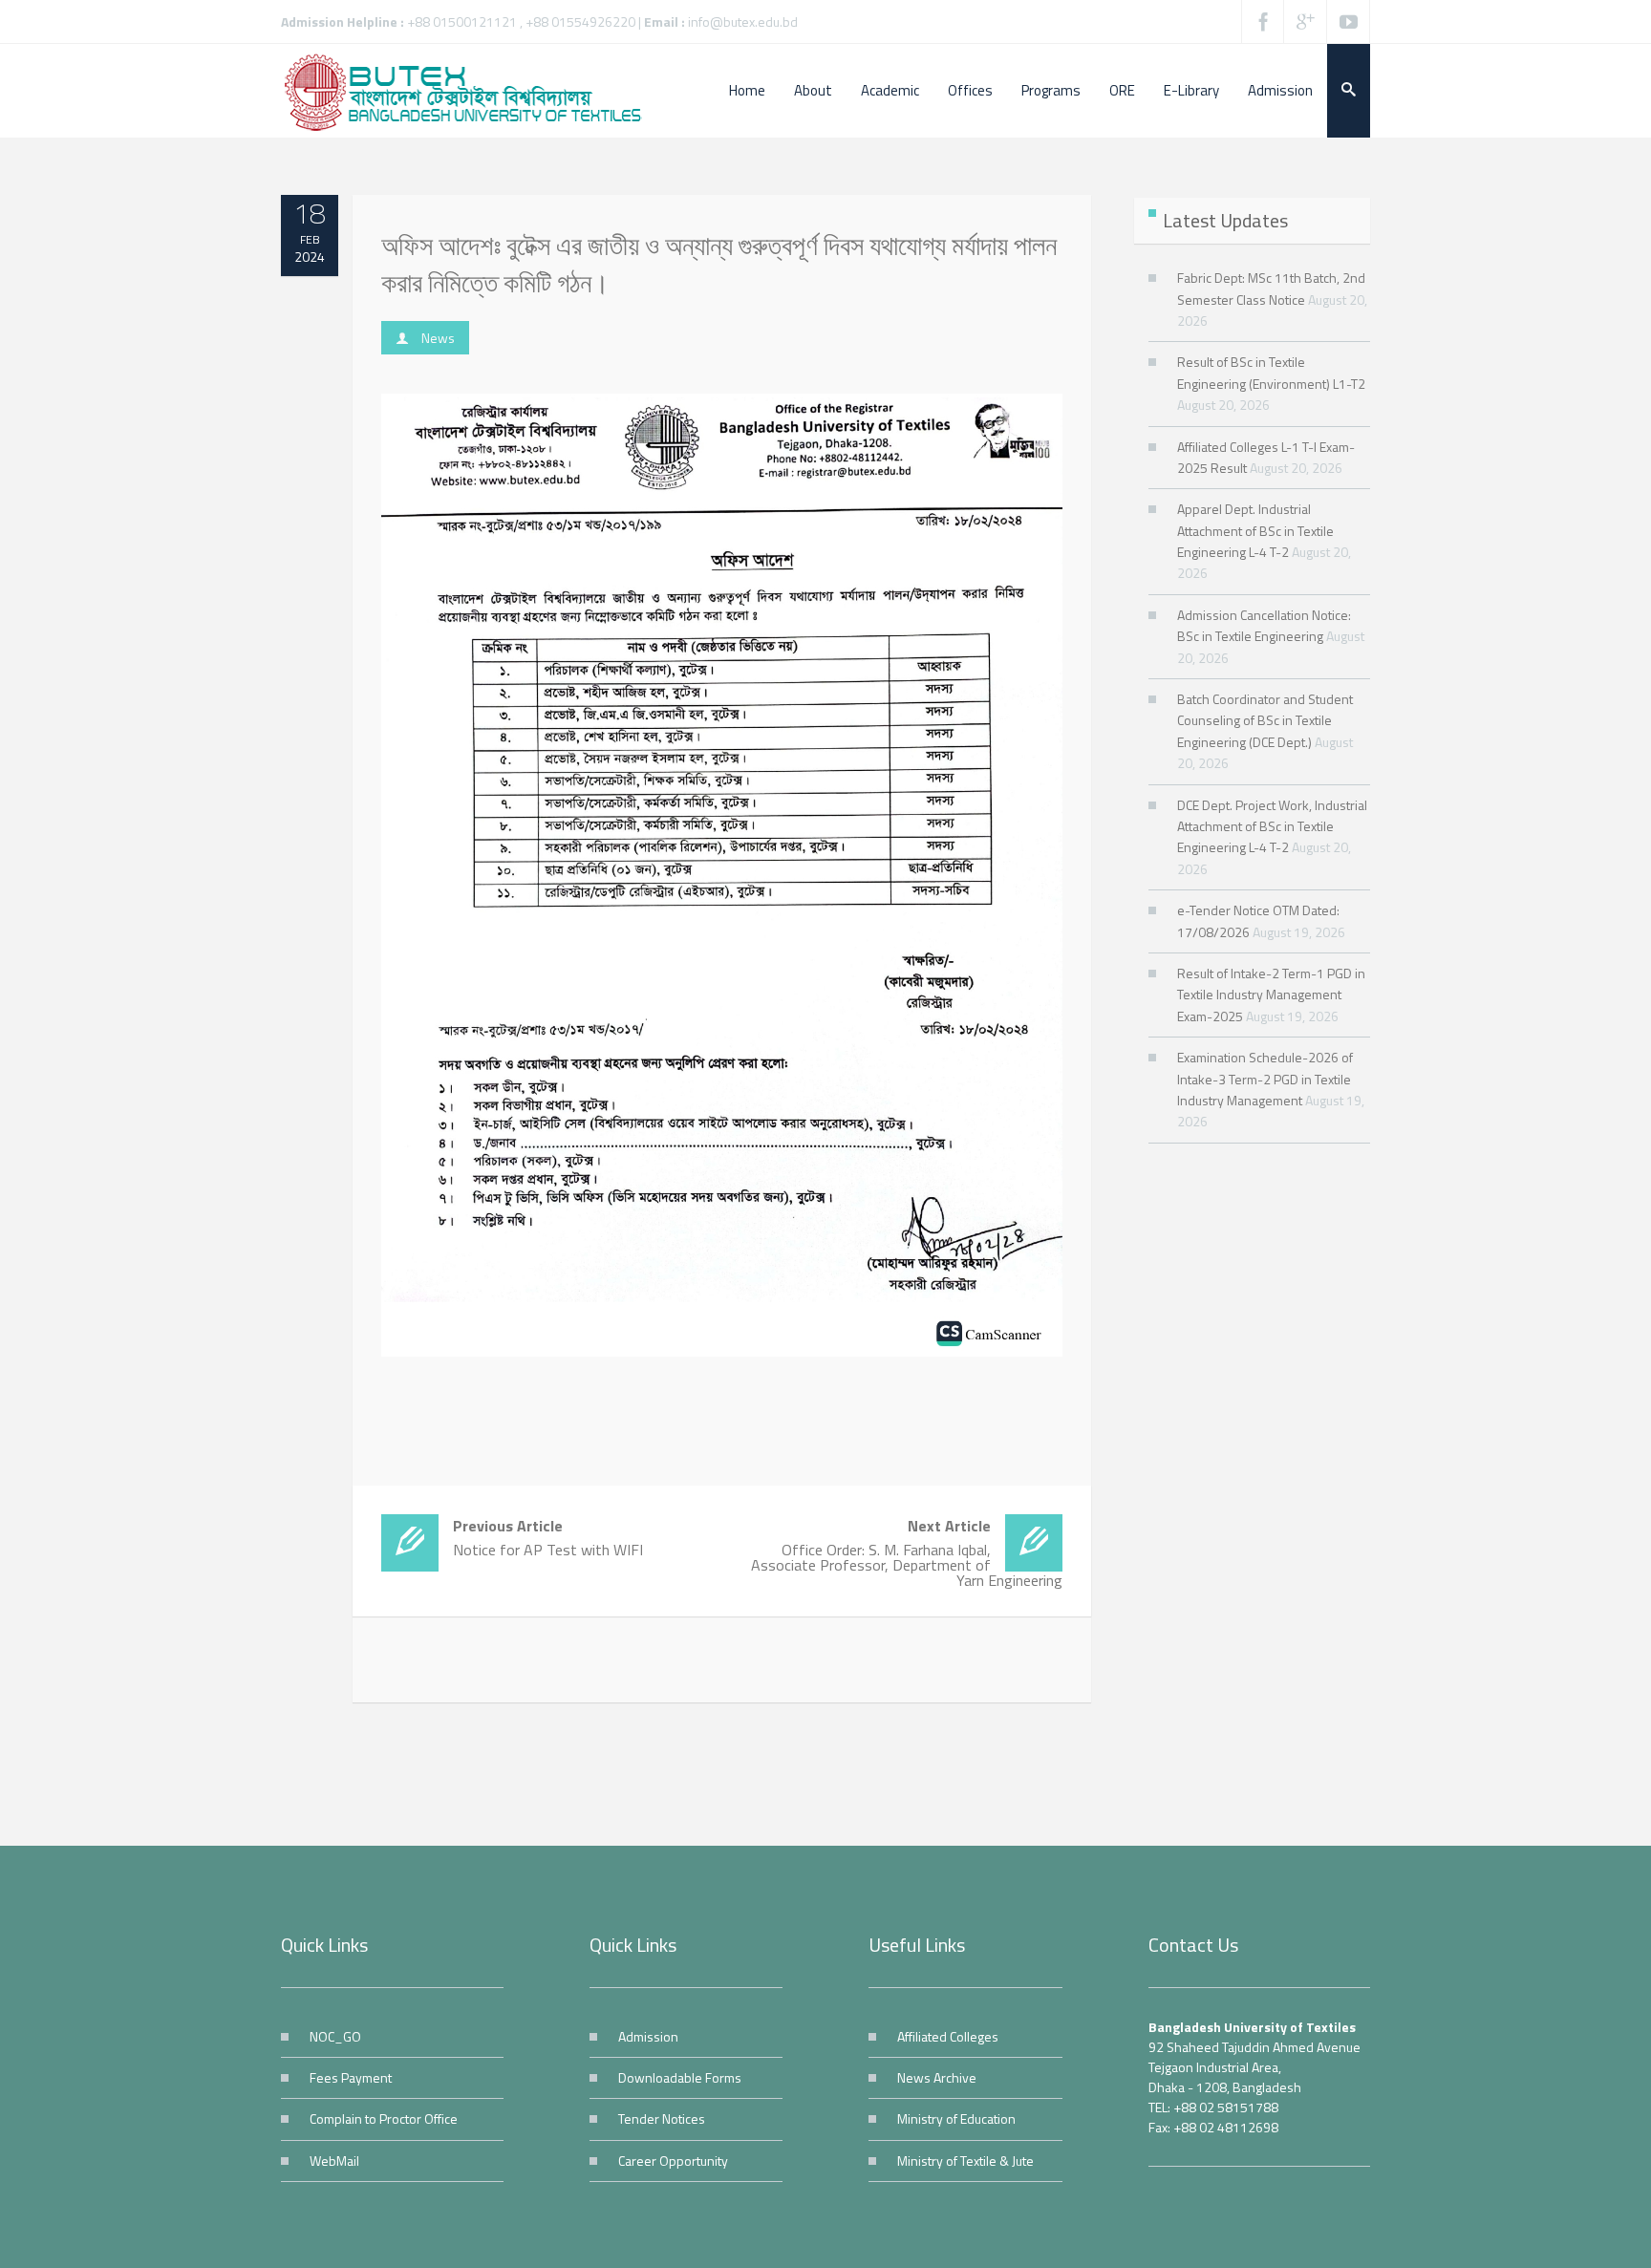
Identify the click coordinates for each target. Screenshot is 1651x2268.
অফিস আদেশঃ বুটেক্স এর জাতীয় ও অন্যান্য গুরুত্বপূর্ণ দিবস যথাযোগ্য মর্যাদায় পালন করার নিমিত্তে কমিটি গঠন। (719, 264)
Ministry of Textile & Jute (965, 2161)
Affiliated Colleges (948, 2036)
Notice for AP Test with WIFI (548, 1538)
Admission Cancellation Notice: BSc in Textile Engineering (1264, 625)
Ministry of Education (956, 2118)
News (438, 338)
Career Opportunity (673, 2161)
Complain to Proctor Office (384, 2118)
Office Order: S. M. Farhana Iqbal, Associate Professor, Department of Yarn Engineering (906, 1553)
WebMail (334, 2161)
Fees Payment (351, 2077)
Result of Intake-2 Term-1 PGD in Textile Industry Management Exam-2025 (1271, 995)
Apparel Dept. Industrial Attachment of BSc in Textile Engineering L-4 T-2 (1255, 530)
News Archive (937, 2077)
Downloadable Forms (680, 2077)
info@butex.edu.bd (743, 21)
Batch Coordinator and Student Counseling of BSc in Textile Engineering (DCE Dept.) (1265, 720)
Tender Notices (662, 2118)
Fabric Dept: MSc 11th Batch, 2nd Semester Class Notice (1271, 288)
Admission (648, 2036)
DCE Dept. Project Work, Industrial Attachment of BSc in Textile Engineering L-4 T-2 (1272, 826)
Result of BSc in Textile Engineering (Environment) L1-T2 (1271, 372)
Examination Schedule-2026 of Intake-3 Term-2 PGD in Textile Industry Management (1265, 1079)
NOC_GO (335, 2036)
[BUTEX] (472, 91)
